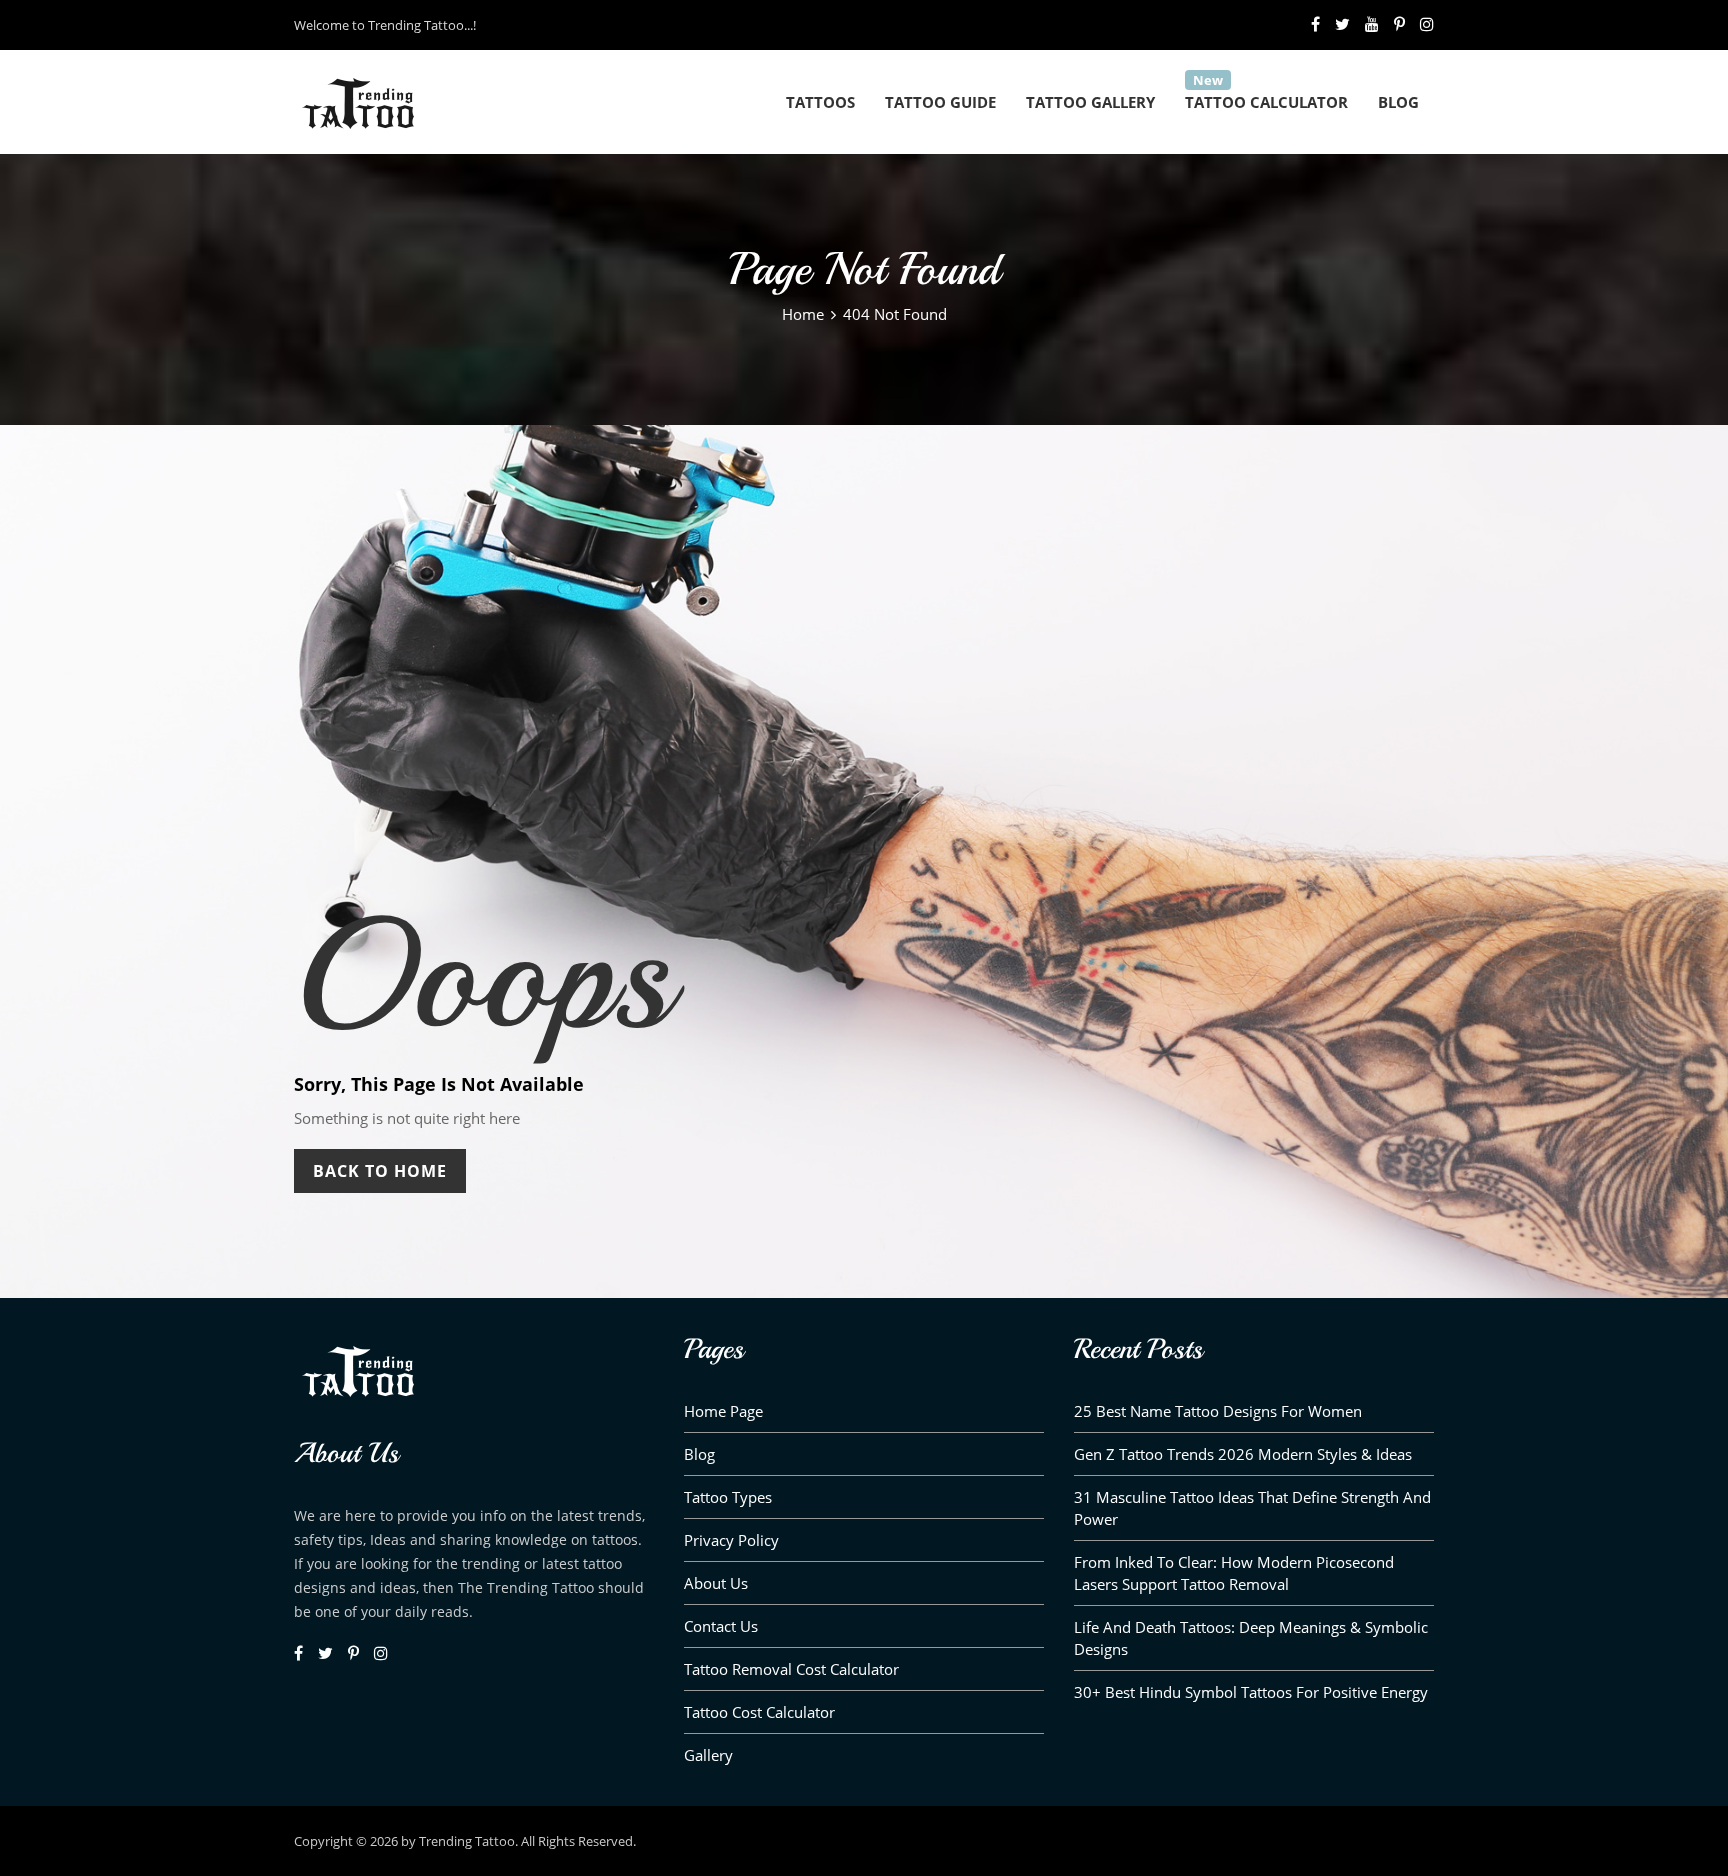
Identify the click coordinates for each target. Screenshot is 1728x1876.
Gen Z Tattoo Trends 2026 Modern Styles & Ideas (1243, 1454)
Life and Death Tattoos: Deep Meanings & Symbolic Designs (1251, 1638)
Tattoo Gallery (1090, 102)
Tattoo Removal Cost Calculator (791, 1669)
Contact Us (721, 1626)
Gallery (708, 1755)
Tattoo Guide (940, 102)
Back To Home (380, 1171)
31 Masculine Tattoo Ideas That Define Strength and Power (1252, 1508)
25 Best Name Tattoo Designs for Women (1218, 1411)
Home (803, 314)
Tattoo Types (728, 1497)
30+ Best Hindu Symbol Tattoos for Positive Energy (1251, 1692)
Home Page (723, 1411)
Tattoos (820, 102)
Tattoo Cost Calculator (759, 1712)
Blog (1398, 102)
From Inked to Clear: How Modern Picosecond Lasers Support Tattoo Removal (1234, 1573)
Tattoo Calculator (1266, 102)
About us (716, 1583)
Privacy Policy (731, 1540)
